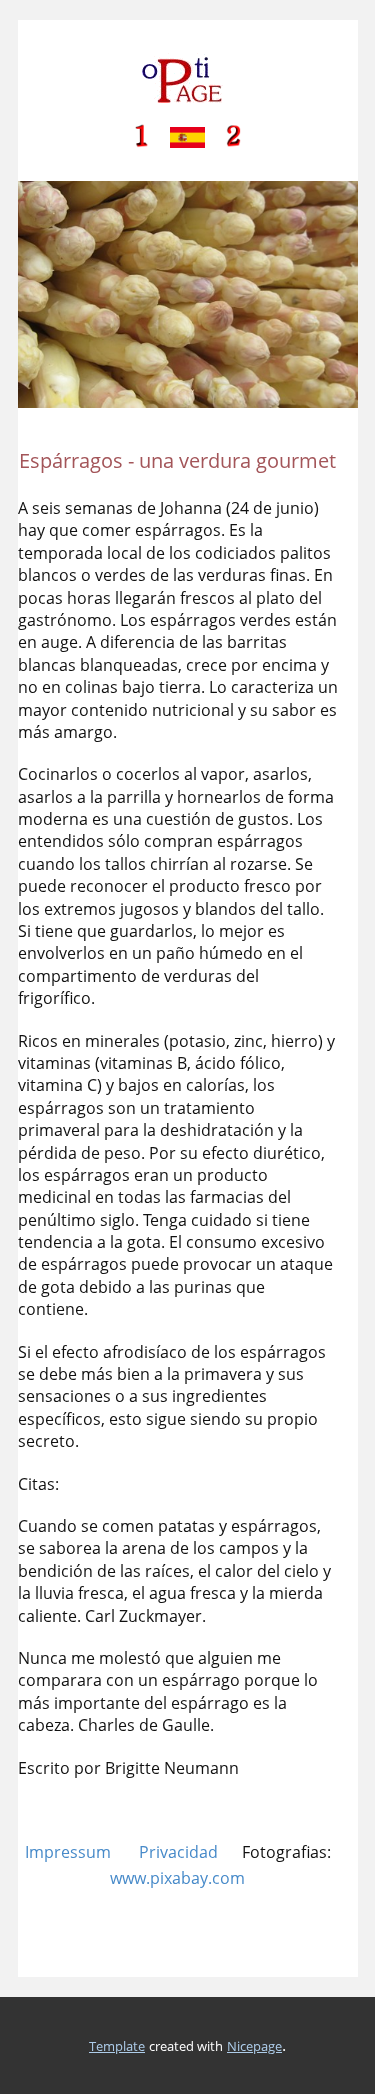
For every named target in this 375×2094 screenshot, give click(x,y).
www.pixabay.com (177, 1878)
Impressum (68, 1852)
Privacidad (178, 1852)
